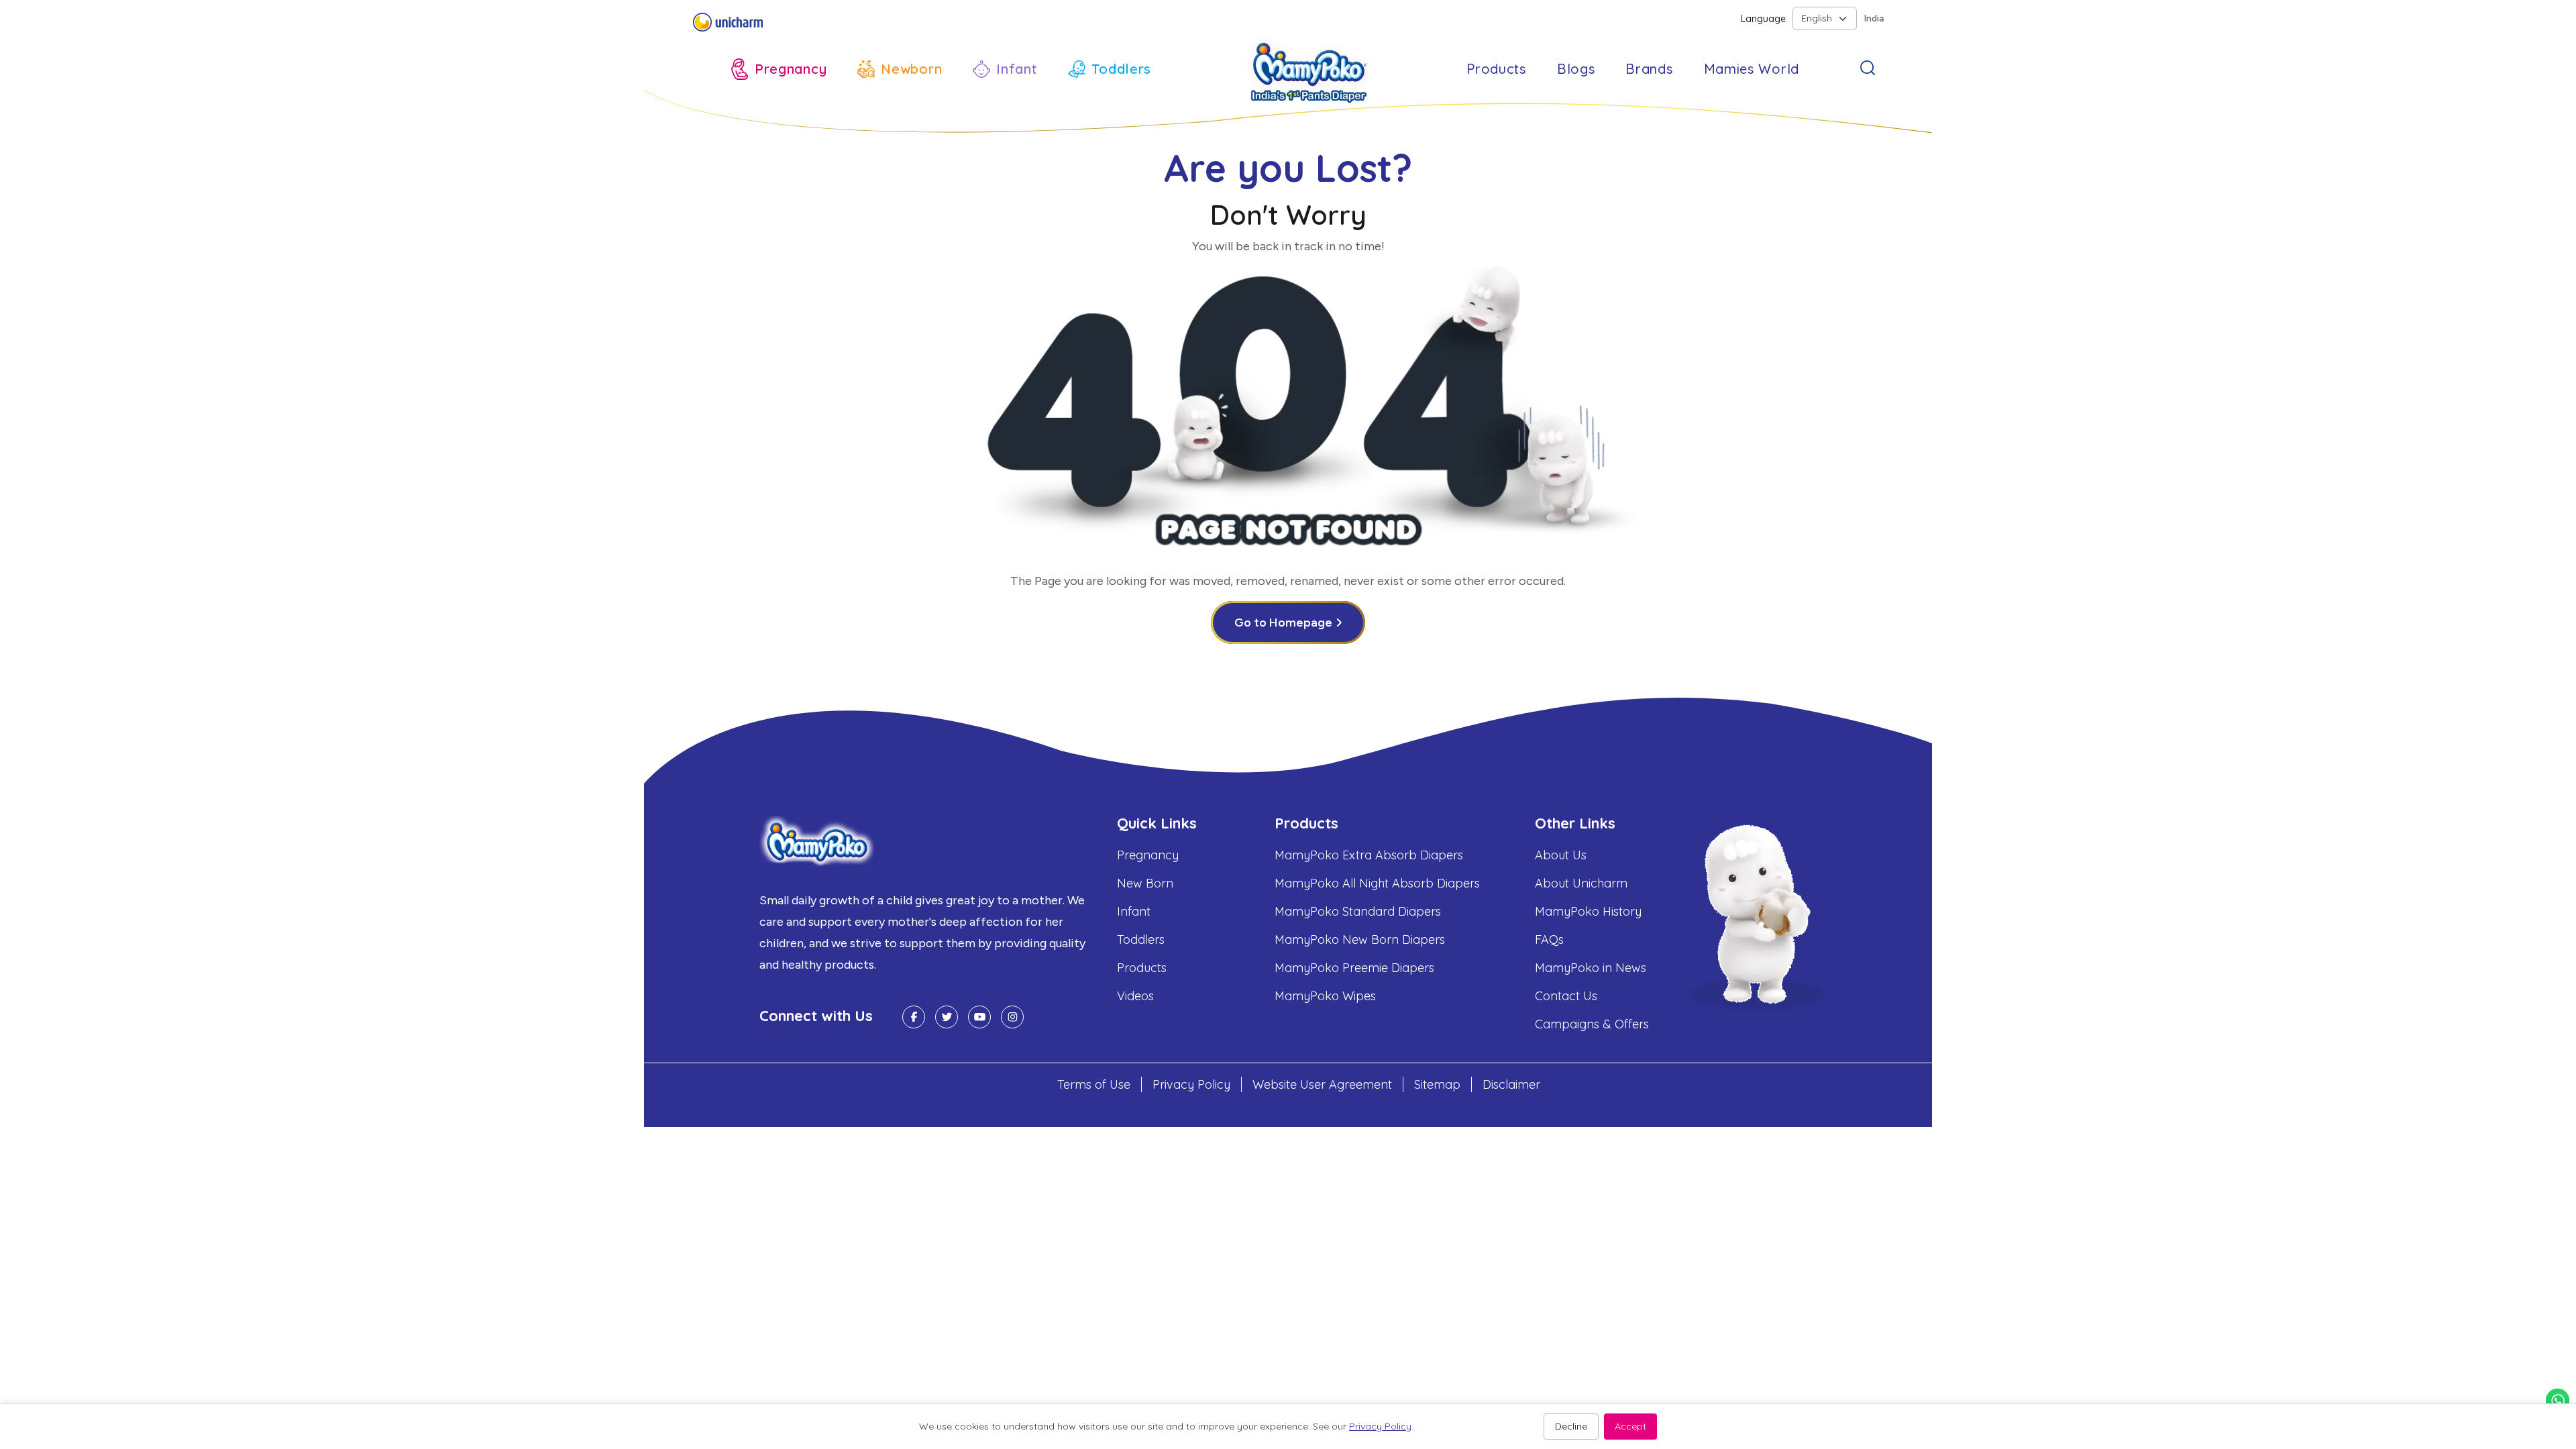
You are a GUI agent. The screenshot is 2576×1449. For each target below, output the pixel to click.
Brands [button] (1649, 69)
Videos (1135, 996)
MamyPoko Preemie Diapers (1354, 968)
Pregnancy (1148, 855)
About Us (1561, 855)
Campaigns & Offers (1592, 1024)
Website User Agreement (1322, 1084)
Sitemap (1437, 1084)
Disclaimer (1511, 1084)
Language (1763, 19)
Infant (1134, 911)
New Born (1145, 883)
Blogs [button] (1576, 69)
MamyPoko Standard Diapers (1358, 911)
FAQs (1549, 940)
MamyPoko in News (1591, 968)
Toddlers (1141, 940)
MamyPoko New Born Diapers (1360, 940)
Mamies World (1752, 69)
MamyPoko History (1588, 911)
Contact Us (1566, 996)
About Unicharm (1581, 883)
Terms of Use (1094, 1084)
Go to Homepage (1283, 623)
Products (1142, 968)
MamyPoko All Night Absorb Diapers (1377, 883)
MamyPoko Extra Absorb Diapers (1369, 855)
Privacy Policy (1191, 1084)
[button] (779, 69)
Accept (1630, 1426)
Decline (1571, 1426)
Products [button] (1496, 69)
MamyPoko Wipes (1325, 996)
